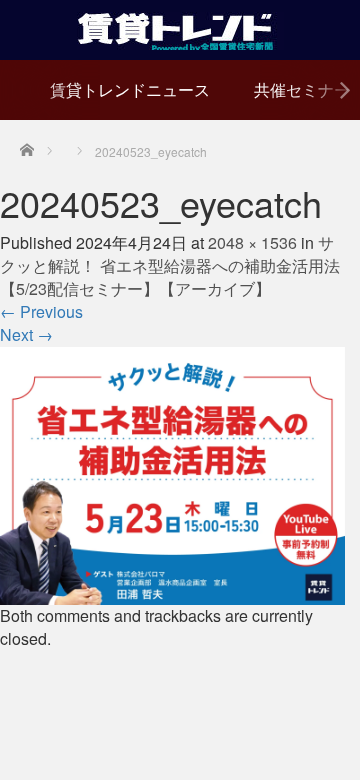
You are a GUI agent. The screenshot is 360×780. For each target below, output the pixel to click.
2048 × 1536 (252, 242)
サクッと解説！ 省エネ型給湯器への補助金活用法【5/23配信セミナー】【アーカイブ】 (170, 265)
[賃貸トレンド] (180, 27)
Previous (41, 311)
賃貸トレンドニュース (130, 89)
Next (26, 334)
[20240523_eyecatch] (172, 473)
